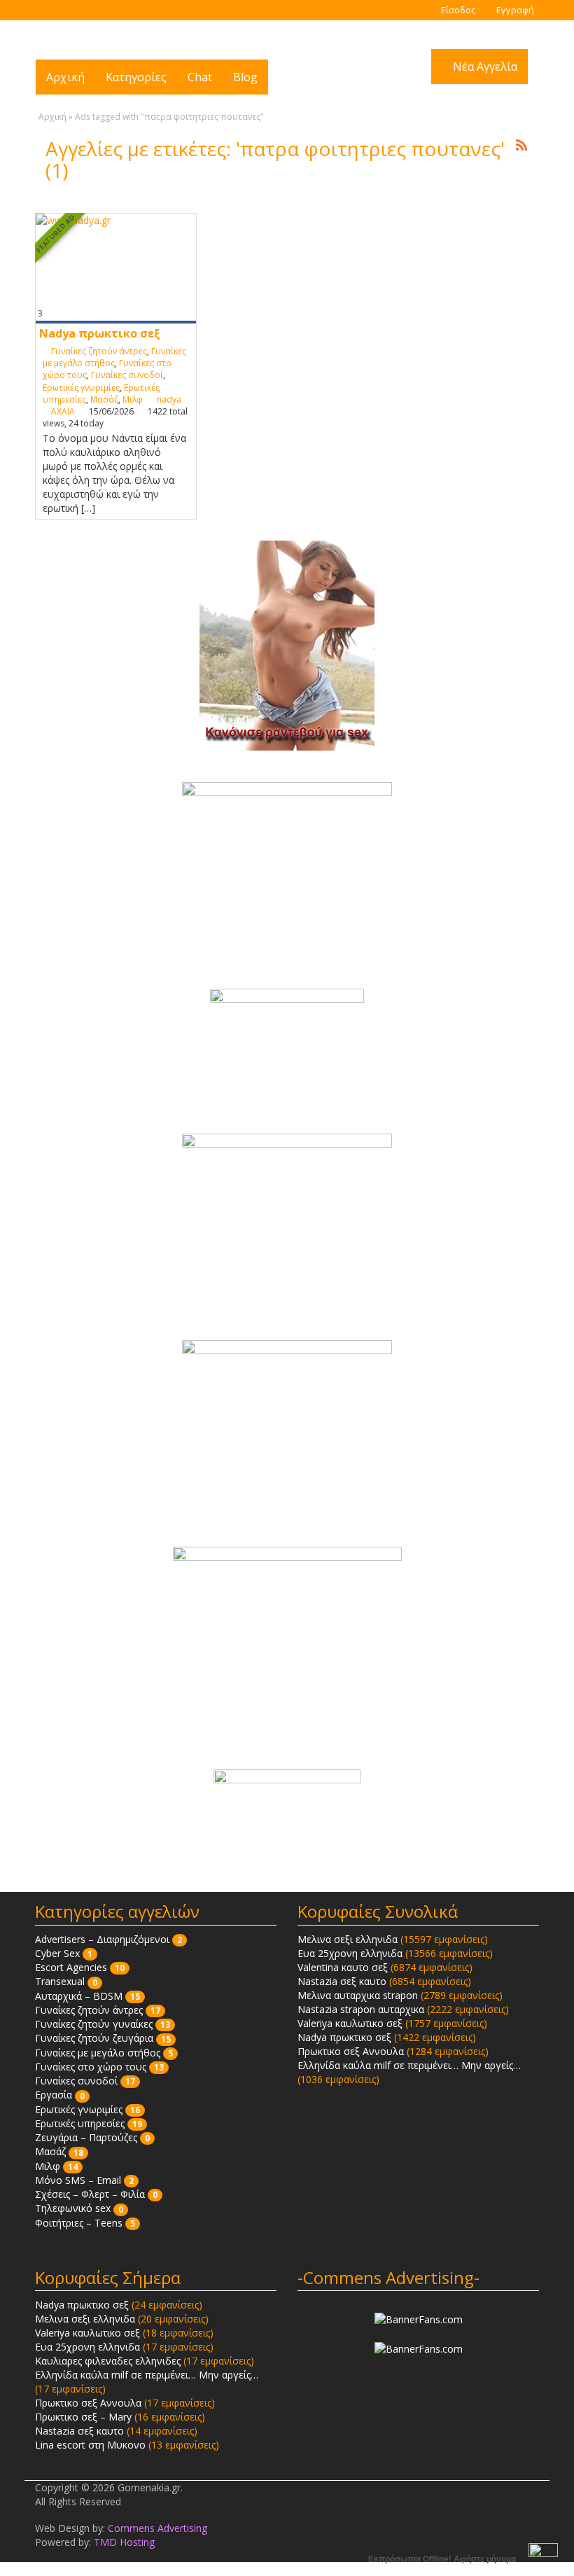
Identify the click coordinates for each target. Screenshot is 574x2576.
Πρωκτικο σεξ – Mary (83, 2417)
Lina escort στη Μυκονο (90, 2445)
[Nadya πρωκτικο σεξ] (116, 268)
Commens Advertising (157, 2528)
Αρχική (65, 77)
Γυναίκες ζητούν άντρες (99, 351)
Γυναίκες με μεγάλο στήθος (114, 357)
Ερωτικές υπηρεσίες (80, 2123)
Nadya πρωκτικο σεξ (100, 333)
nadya (169, 399)
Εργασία (54, 2095)
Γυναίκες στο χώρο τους (91, 2067)
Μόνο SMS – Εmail (78, 2180)
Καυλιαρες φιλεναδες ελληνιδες (108, 2361)
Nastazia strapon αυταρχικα (361, 2009)
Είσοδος (457, 10)
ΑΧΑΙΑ (63, 411)
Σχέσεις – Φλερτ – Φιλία (90, 2194)
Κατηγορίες (136, 77)
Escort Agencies (71, 1967)
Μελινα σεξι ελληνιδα (348, 1939)
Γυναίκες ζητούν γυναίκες (94, 2024)
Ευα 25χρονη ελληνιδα (350, 1953)
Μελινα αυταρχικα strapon (358, 1995)
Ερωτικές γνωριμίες (81, 388)
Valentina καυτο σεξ (343, 1967)
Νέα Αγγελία (484, 67)
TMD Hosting (124, 2542)
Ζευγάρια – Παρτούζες (86, 2137)
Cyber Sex (57, 1953)
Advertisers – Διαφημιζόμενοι (102, 1939)
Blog (245, 77)
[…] (88, 508)
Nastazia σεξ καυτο (342, 1981)
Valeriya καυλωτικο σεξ (350, 2023)
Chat (200, 77)
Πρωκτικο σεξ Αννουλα (351, 2051)
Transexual (60, 1981)
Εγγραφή (514, 10)
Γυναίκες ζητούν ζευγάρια (94, 2038)
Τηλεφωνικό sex (73, 2208)
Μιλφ (133, 399)
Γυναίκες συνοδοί (127, 375)
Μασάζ (104, 399)
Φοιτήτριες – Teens (79, 2223)
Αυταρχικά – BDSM (79, 1996)
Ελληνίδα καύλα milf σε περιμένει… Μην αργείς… (409, 2065)
